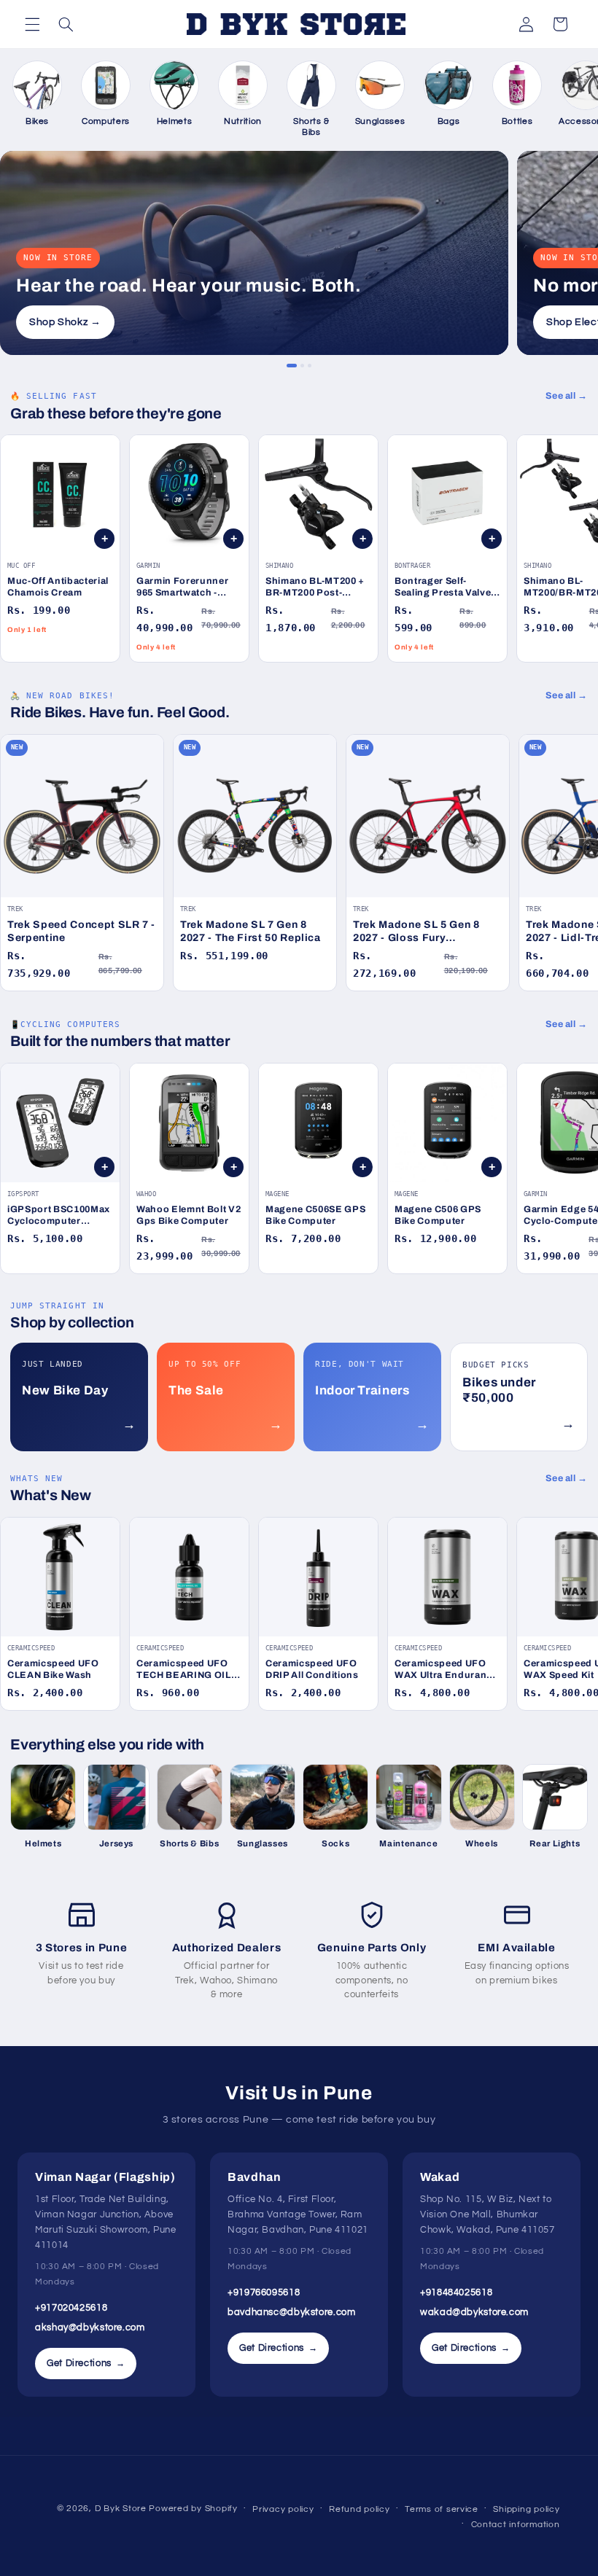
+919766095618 (264, 2292)
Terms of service (442, 2509)
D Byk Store (122, 2509)
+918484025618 (456, 2292)
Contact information (516, 2525)
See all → (567, 396)
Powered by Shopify (193, 2509)
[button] (32, 24)
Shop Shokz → (65, 322)
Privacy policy (283, 2509)
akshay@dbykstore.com (90, 2327)
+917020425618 (71, 2308)
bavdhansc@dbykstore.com (292, 2312)
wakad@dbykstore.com (474, 2312)
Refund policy (360, 2509)
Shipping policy (526, 2509)
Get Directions (86, 2363)
